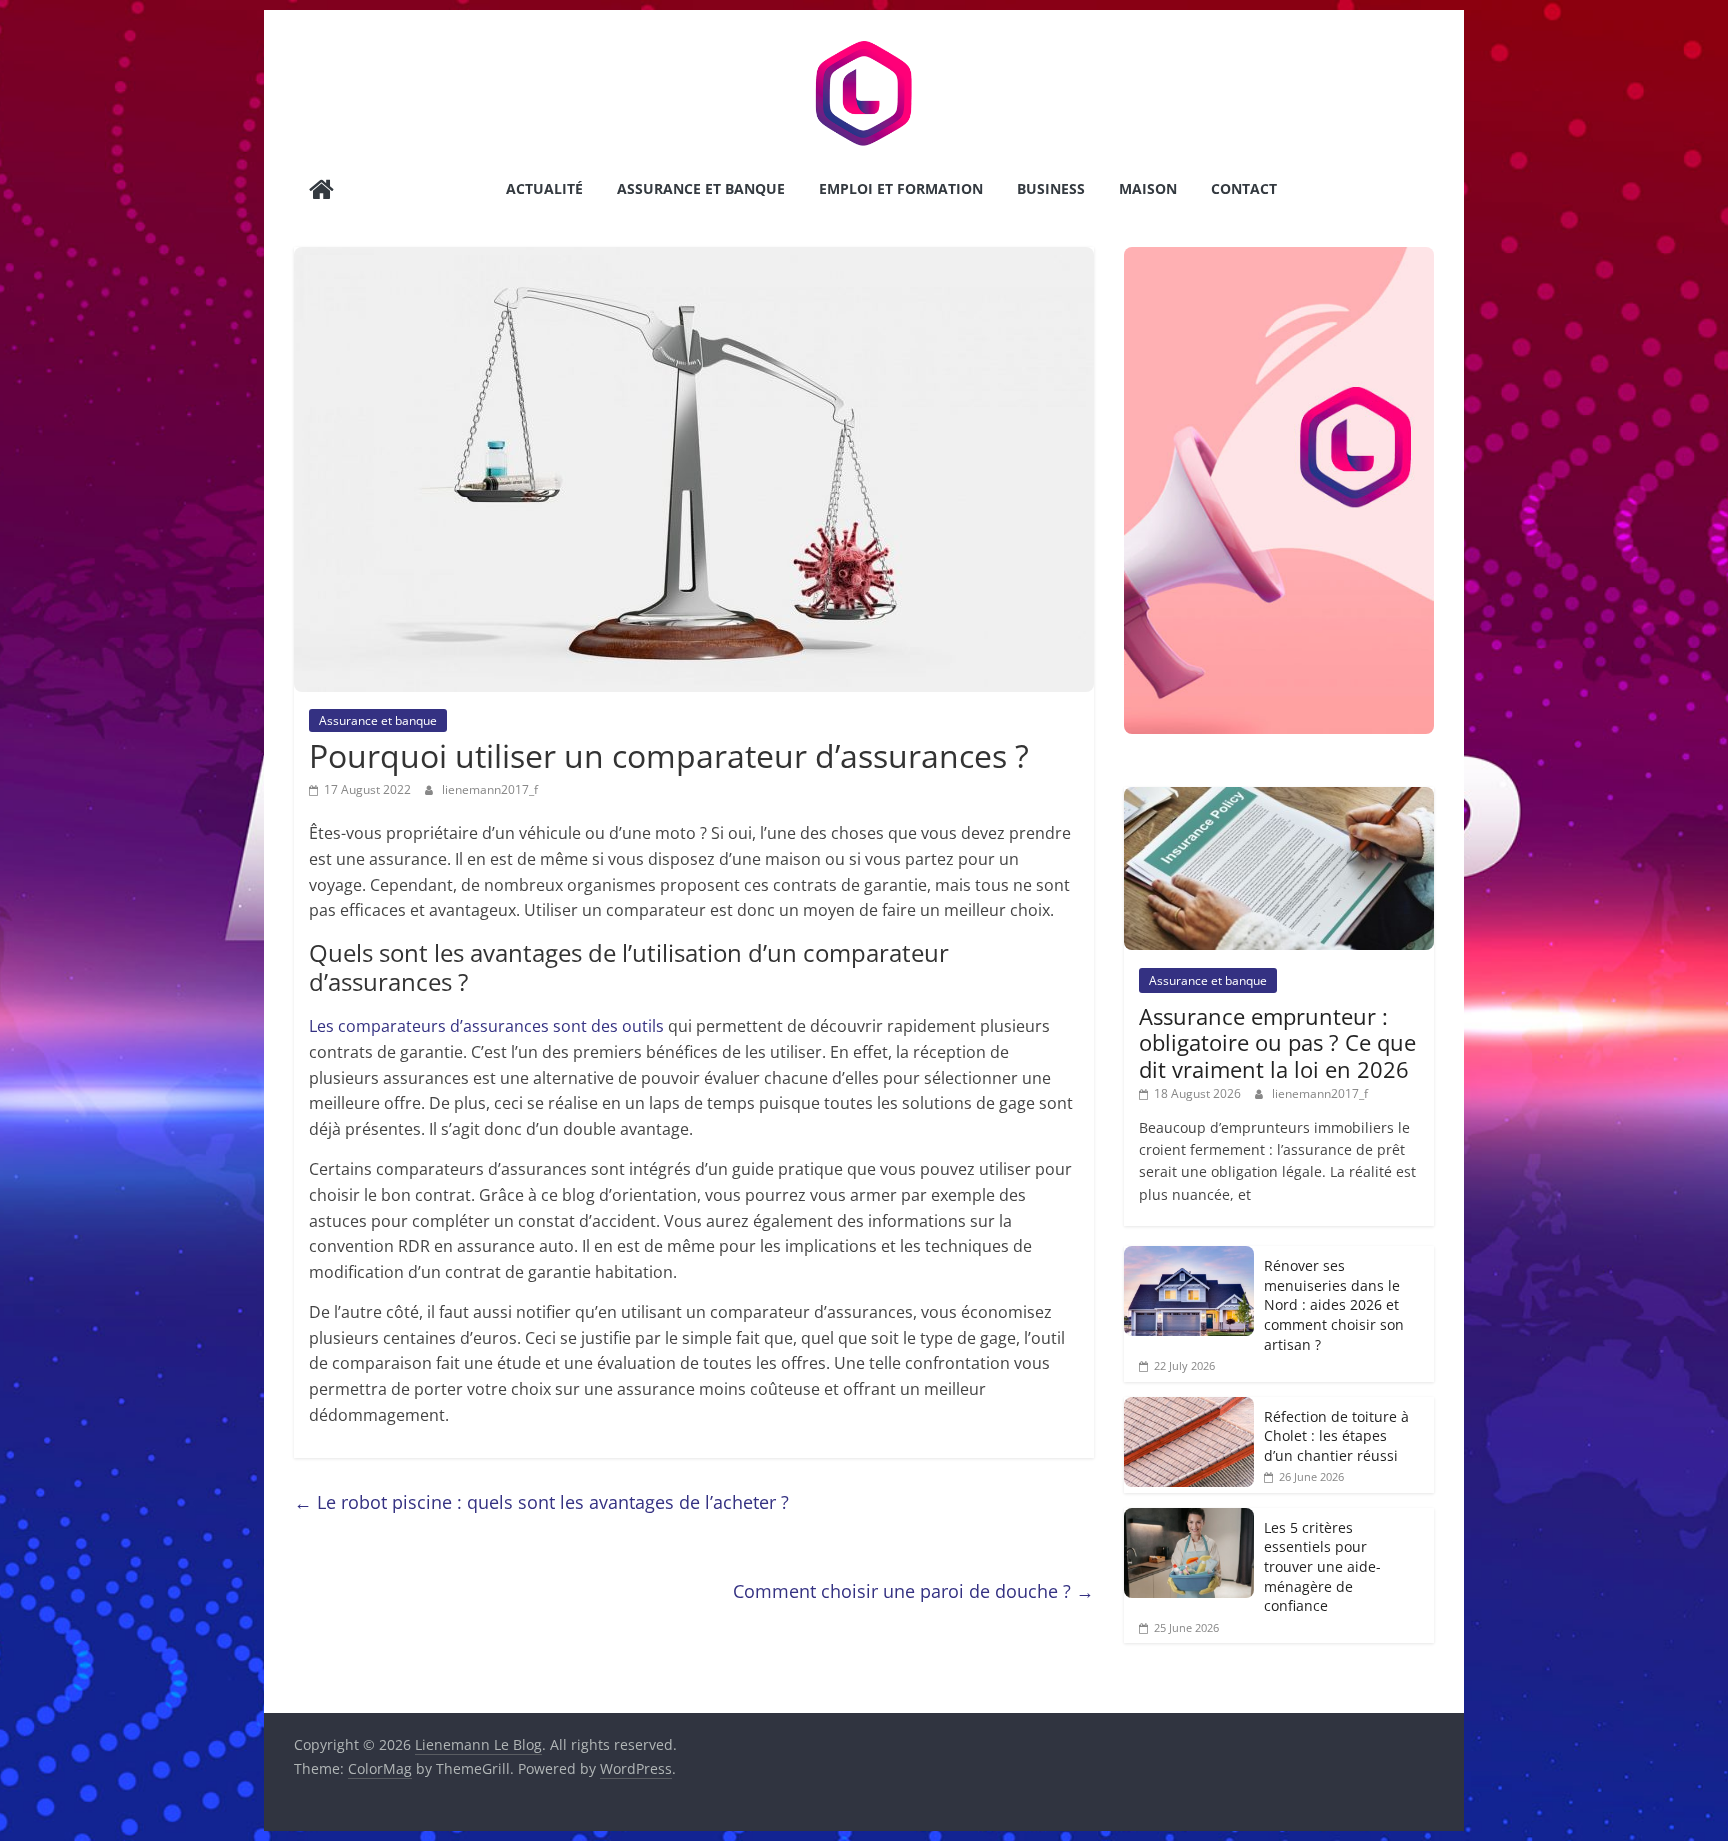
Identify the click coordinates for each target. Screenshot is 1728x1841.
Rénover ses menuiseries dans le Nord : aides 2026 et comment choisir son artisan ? (1334, 1304)
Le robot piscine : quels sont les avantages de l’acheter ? (541, 1502)
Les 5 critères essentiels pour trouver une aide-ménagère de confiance (1322, 1566)
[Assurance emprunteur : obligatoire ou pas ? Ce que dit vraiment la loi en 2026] (1279, 797)
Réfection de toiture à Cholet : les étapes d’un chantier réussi (1336, 1436)
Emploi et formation (901, 188)
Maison (1148, 188)
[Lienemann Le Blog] (321, 191)
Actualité (544, 188)
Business (1051, 188)
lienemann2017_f (490, 789)
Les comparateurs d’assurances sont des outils (486, 1026)
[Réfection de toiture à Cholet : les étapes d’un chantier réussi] (1189, 1407)
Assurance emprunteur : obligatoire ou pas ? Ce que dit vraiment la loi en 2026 (1277, 1042)
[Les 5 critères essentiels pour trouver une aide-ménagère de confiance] (1189, 1518)
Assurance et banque (701, 188)
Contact (1244, 188)
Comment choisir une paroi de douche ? (913, 1591)
